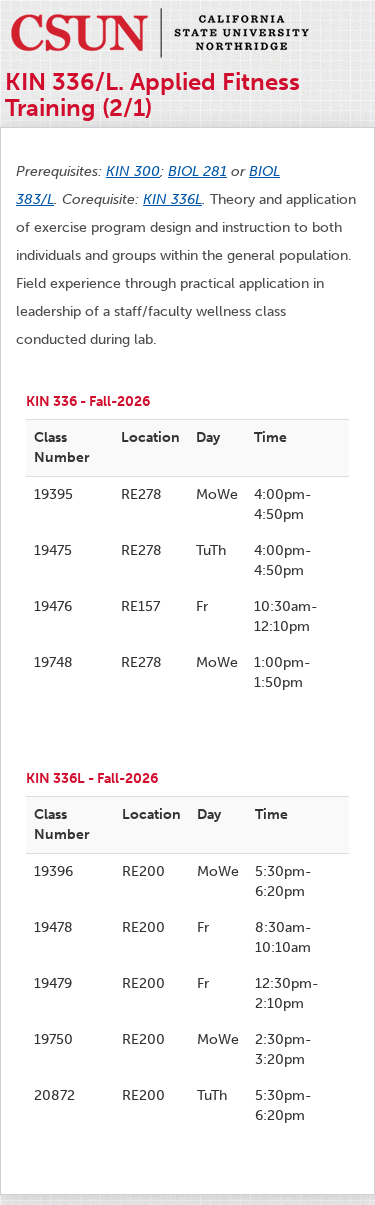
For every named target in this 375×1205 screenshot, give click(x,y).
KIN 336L (172, 199)
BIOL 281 (197, 171)
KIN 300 (133, 171)
